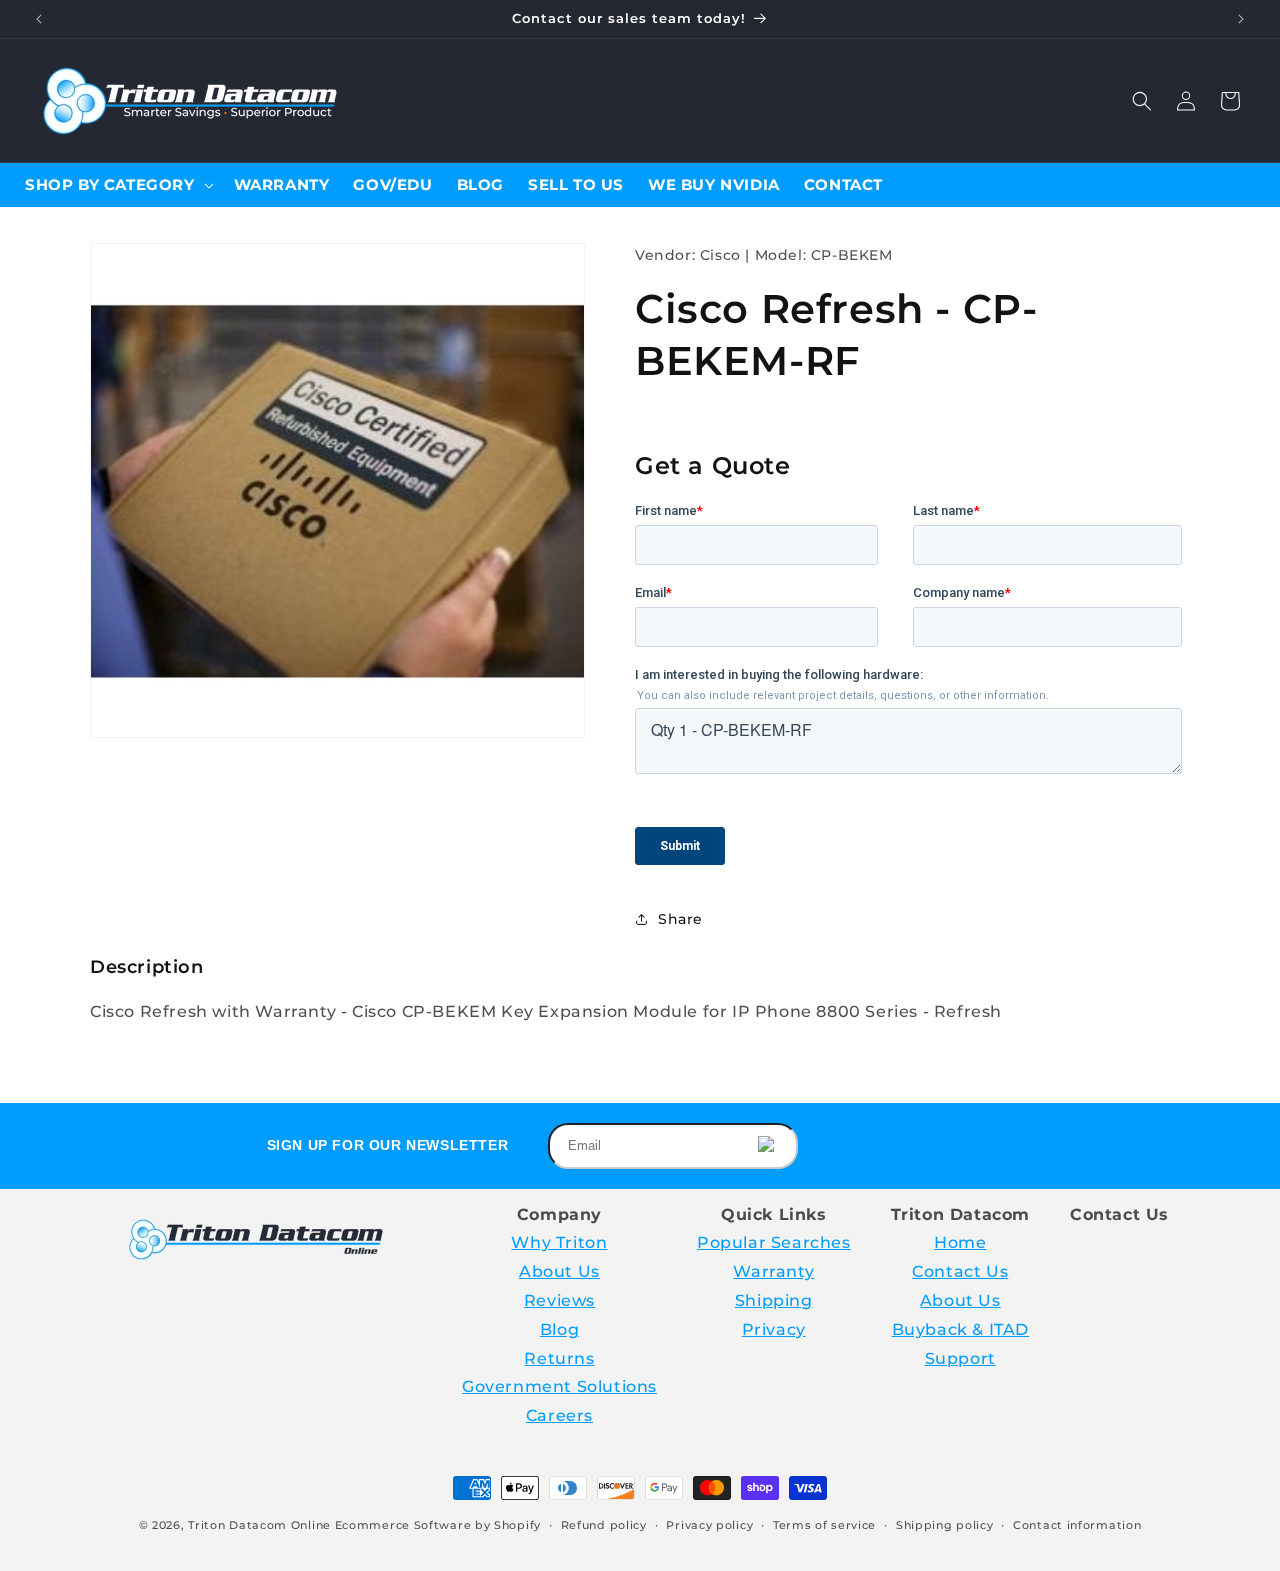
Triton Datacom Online (259, 1525)
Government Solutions (559, 1386)
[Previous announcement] (39, 19)
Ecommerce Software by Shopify (438, 1525)
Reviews (559, 1300)
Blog (559, 1329)
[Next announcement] (1241, 19)
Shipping (774, 1300)
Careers (559, 1415)
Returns (559, 1358)
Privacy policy (709, 1525)
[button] (1142, 101)
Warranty (773, 1271)
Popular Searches (774, 1242)
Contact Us (960, 1271)
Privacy (774, 1329)
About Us (559, 1271)
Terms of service (824, 1525)
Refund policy (604, 1525)
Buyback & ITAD (960, 1329)
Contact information (1077, 1525)
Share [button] (680, 919)
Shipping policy (945, 1525)
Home (960, 1242)
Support (960, 1358)
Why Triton (559, 1242)
